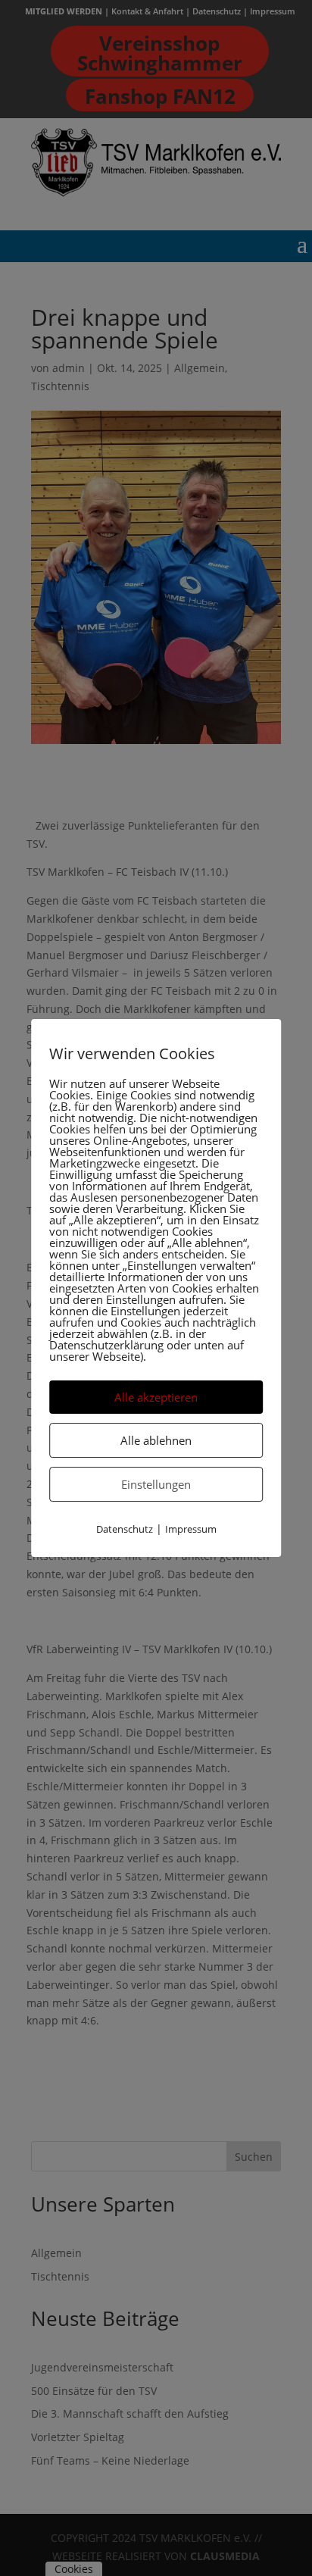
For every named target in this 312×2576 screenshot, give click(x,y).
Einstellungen (156, 1484)
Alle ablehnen (156, 1440)
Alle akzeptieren (156, 1397)
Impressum (191, 1529)
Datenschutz (125, 1529)
